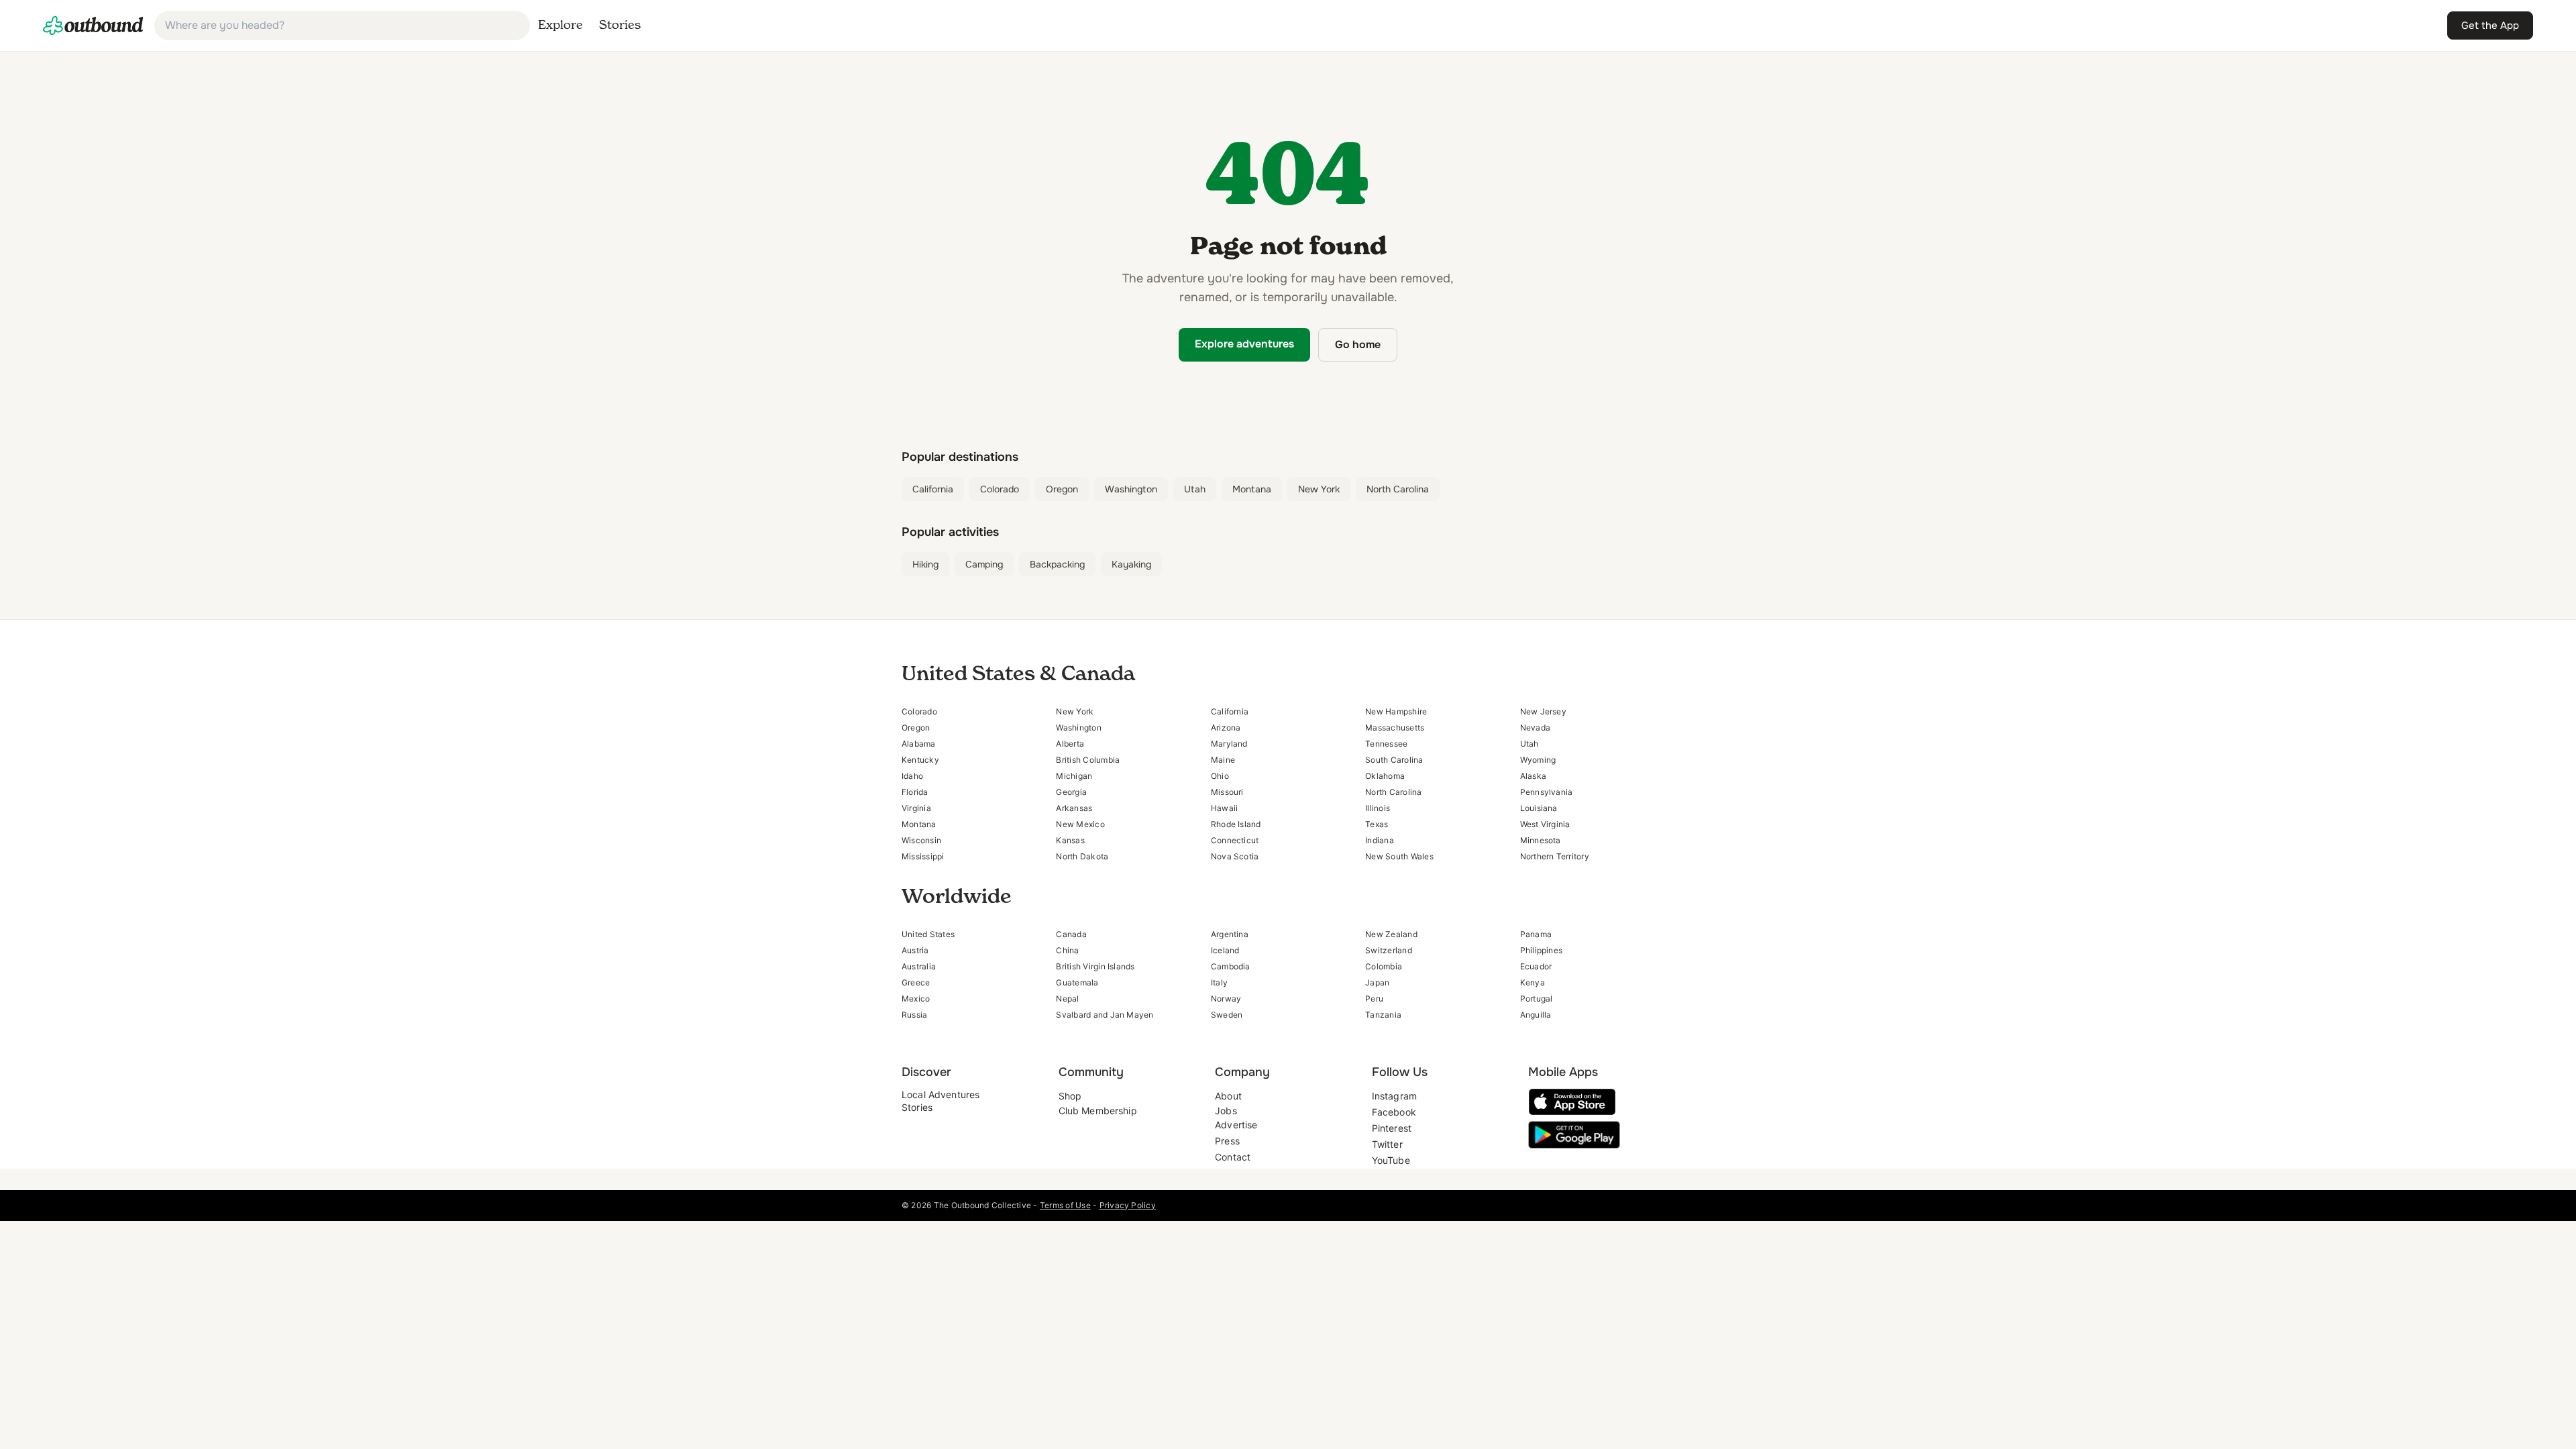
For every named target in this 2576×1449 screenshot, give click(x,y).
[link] (93, 25)
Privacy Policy (1128, 1205)
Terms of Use (1065, 1205)
